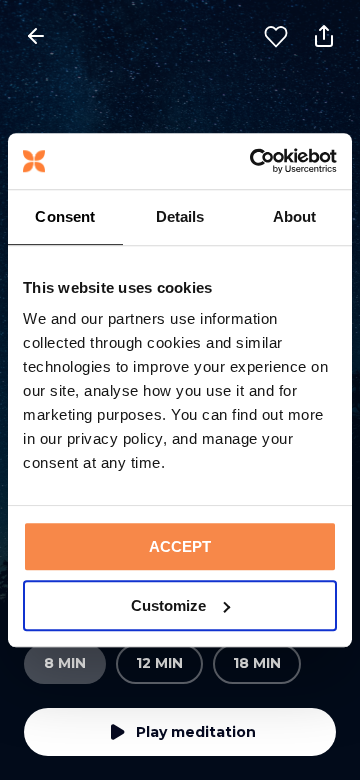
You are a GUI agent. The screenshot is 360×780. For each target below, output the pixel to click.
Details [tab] (180, 216)
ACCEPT (180, 546)
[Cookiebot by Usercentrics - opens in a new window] (254, 161)
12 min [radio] (159, 663)
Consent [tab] (65, 216)
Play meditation (196, 732)
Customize (168, 605)
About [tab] (295, 216)
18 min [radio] (257, 663)
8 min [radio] (65, 663)
